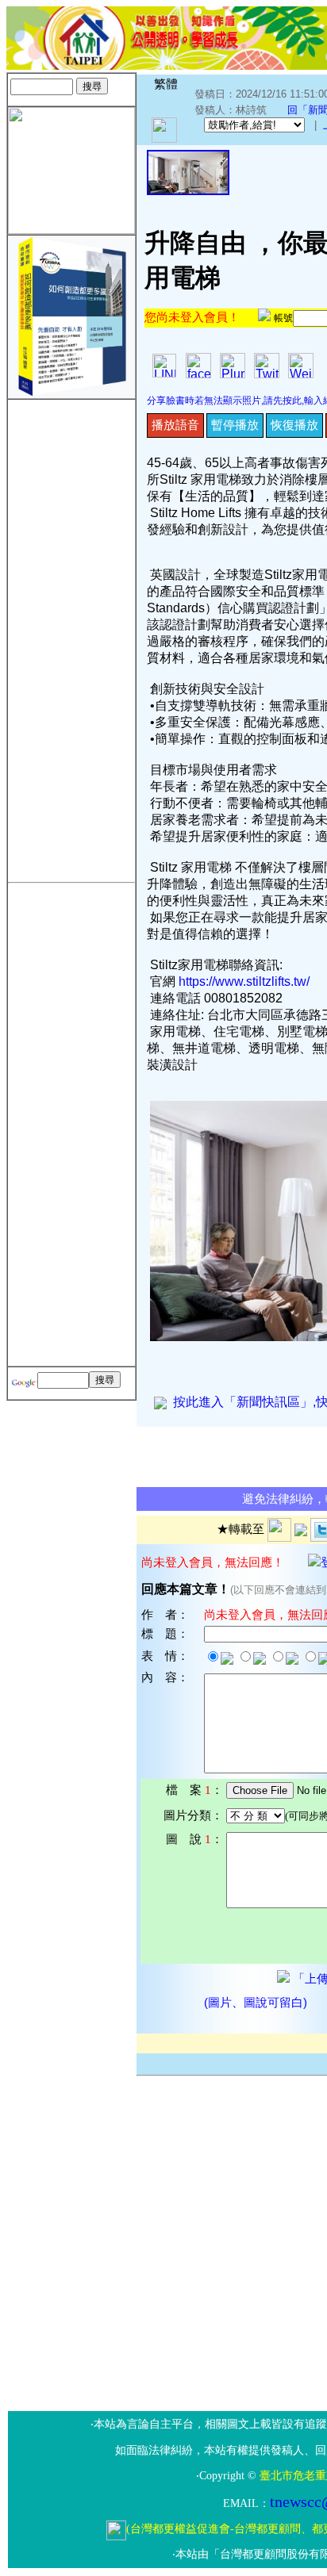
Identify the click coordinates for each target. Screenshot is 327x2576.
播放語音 (175, 425)
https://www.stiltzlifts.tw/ (244, 981)
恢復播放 (294, 425)
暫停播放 (235, 425)
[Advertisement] (71, 638)
